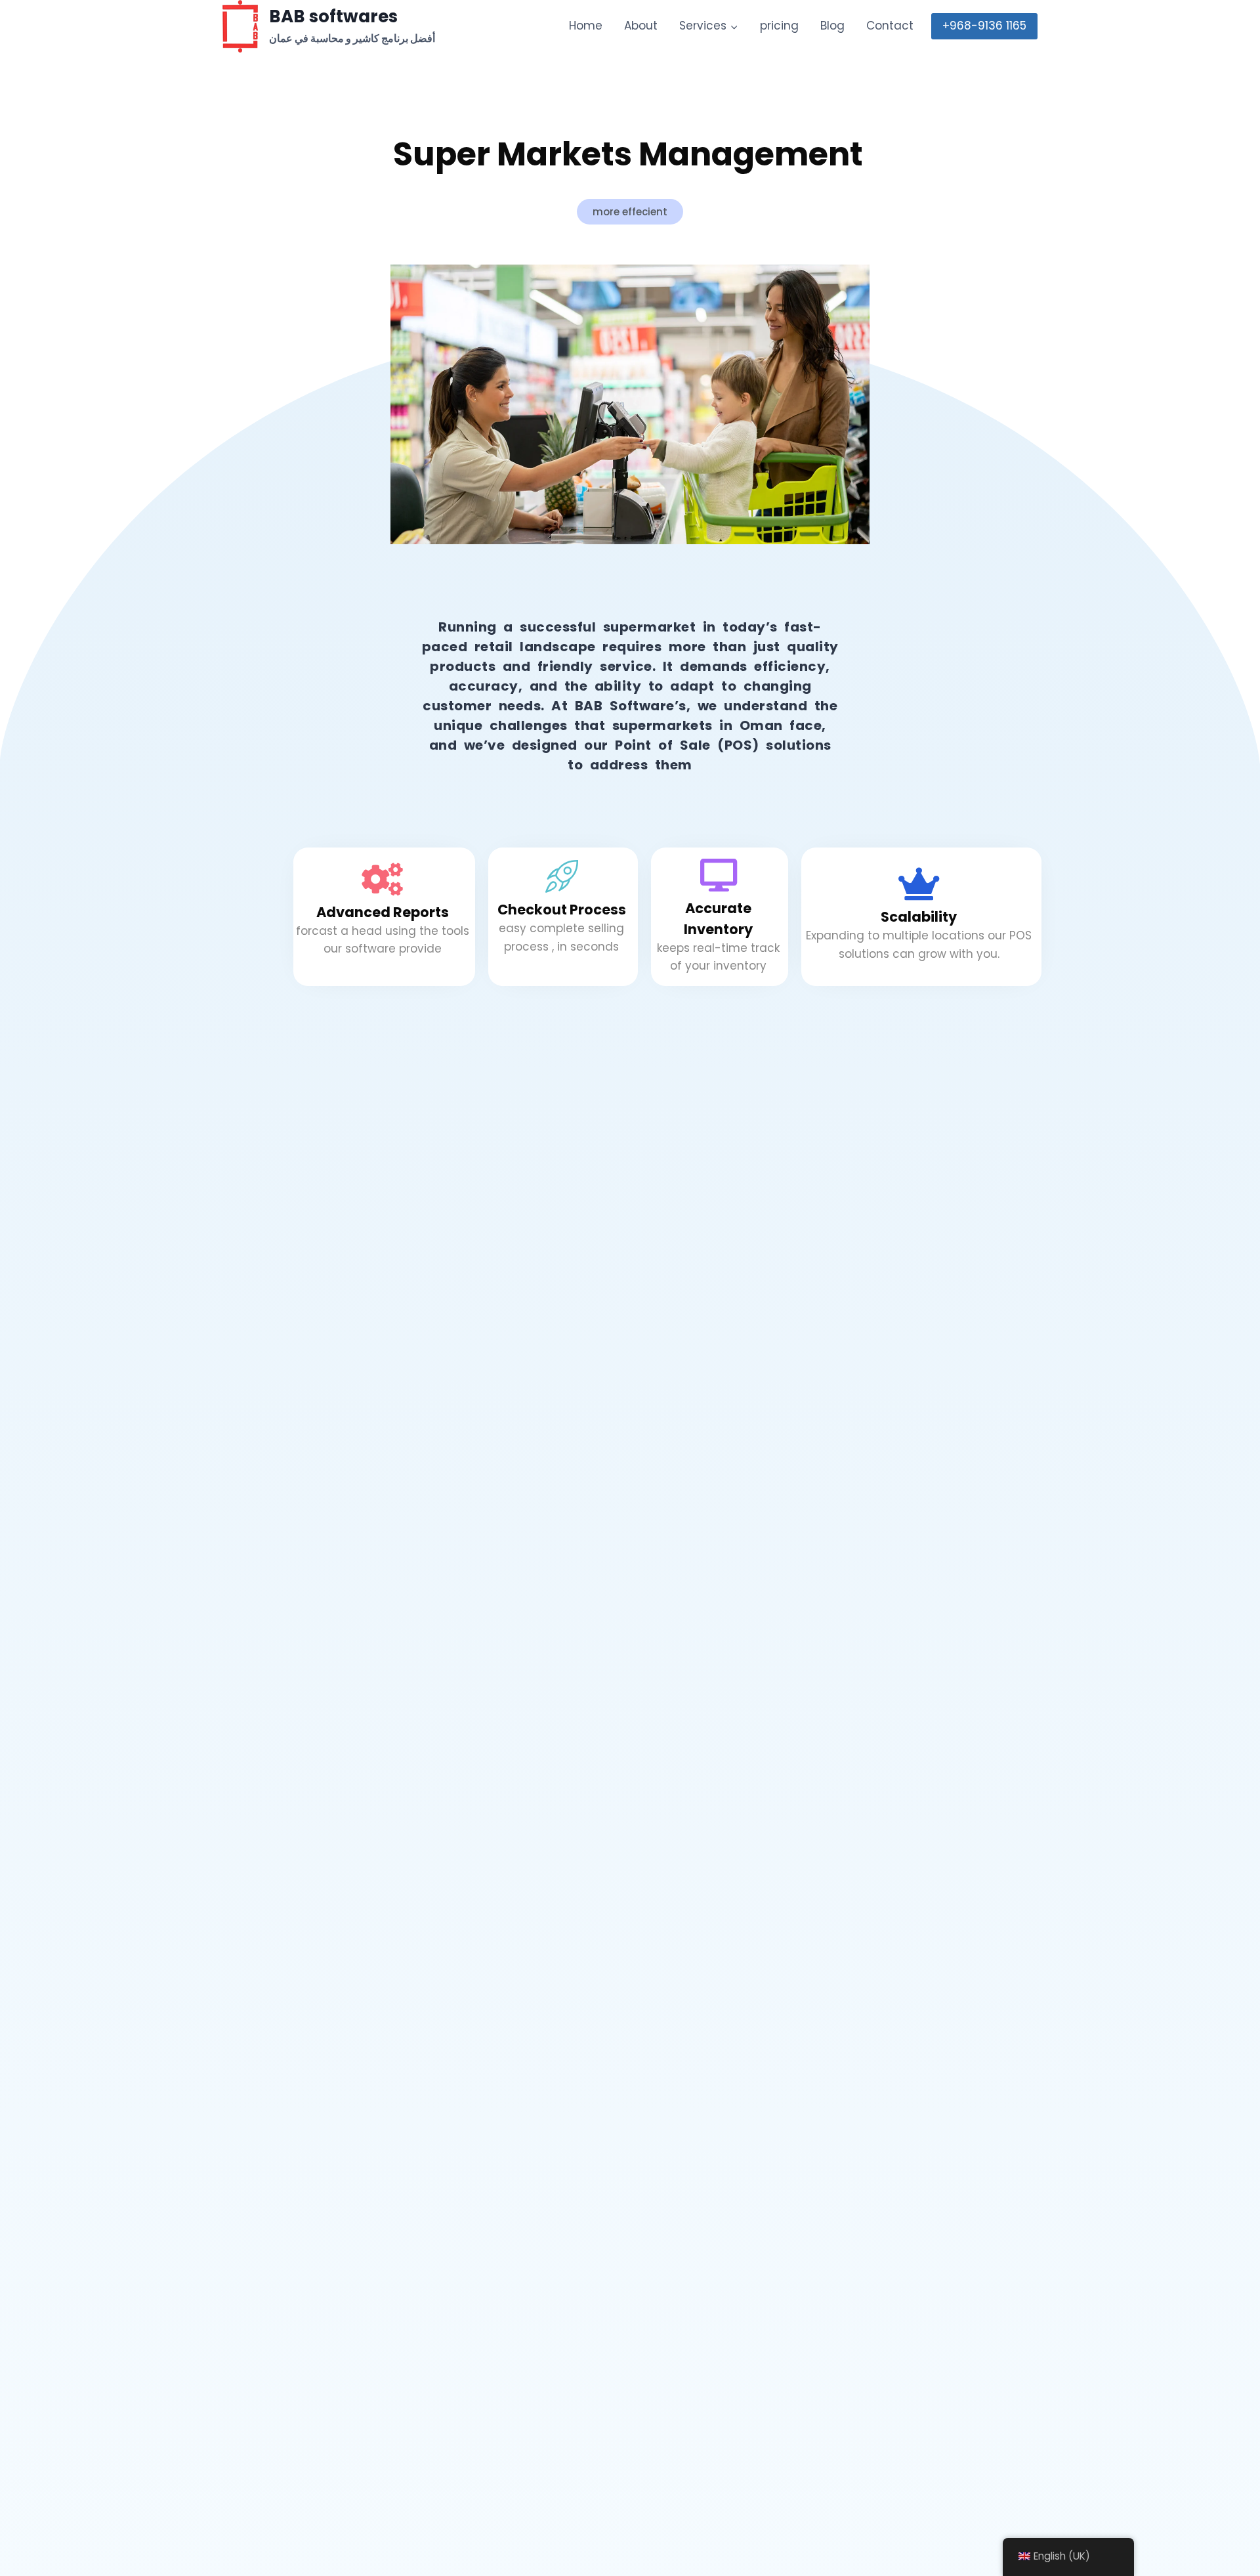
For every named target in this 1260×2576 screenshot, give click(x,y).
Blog (832, 26)
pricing (779, 26)
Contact (890, 26)
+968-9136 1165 (984, 26)
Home (586, 26)
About (641, 26)
